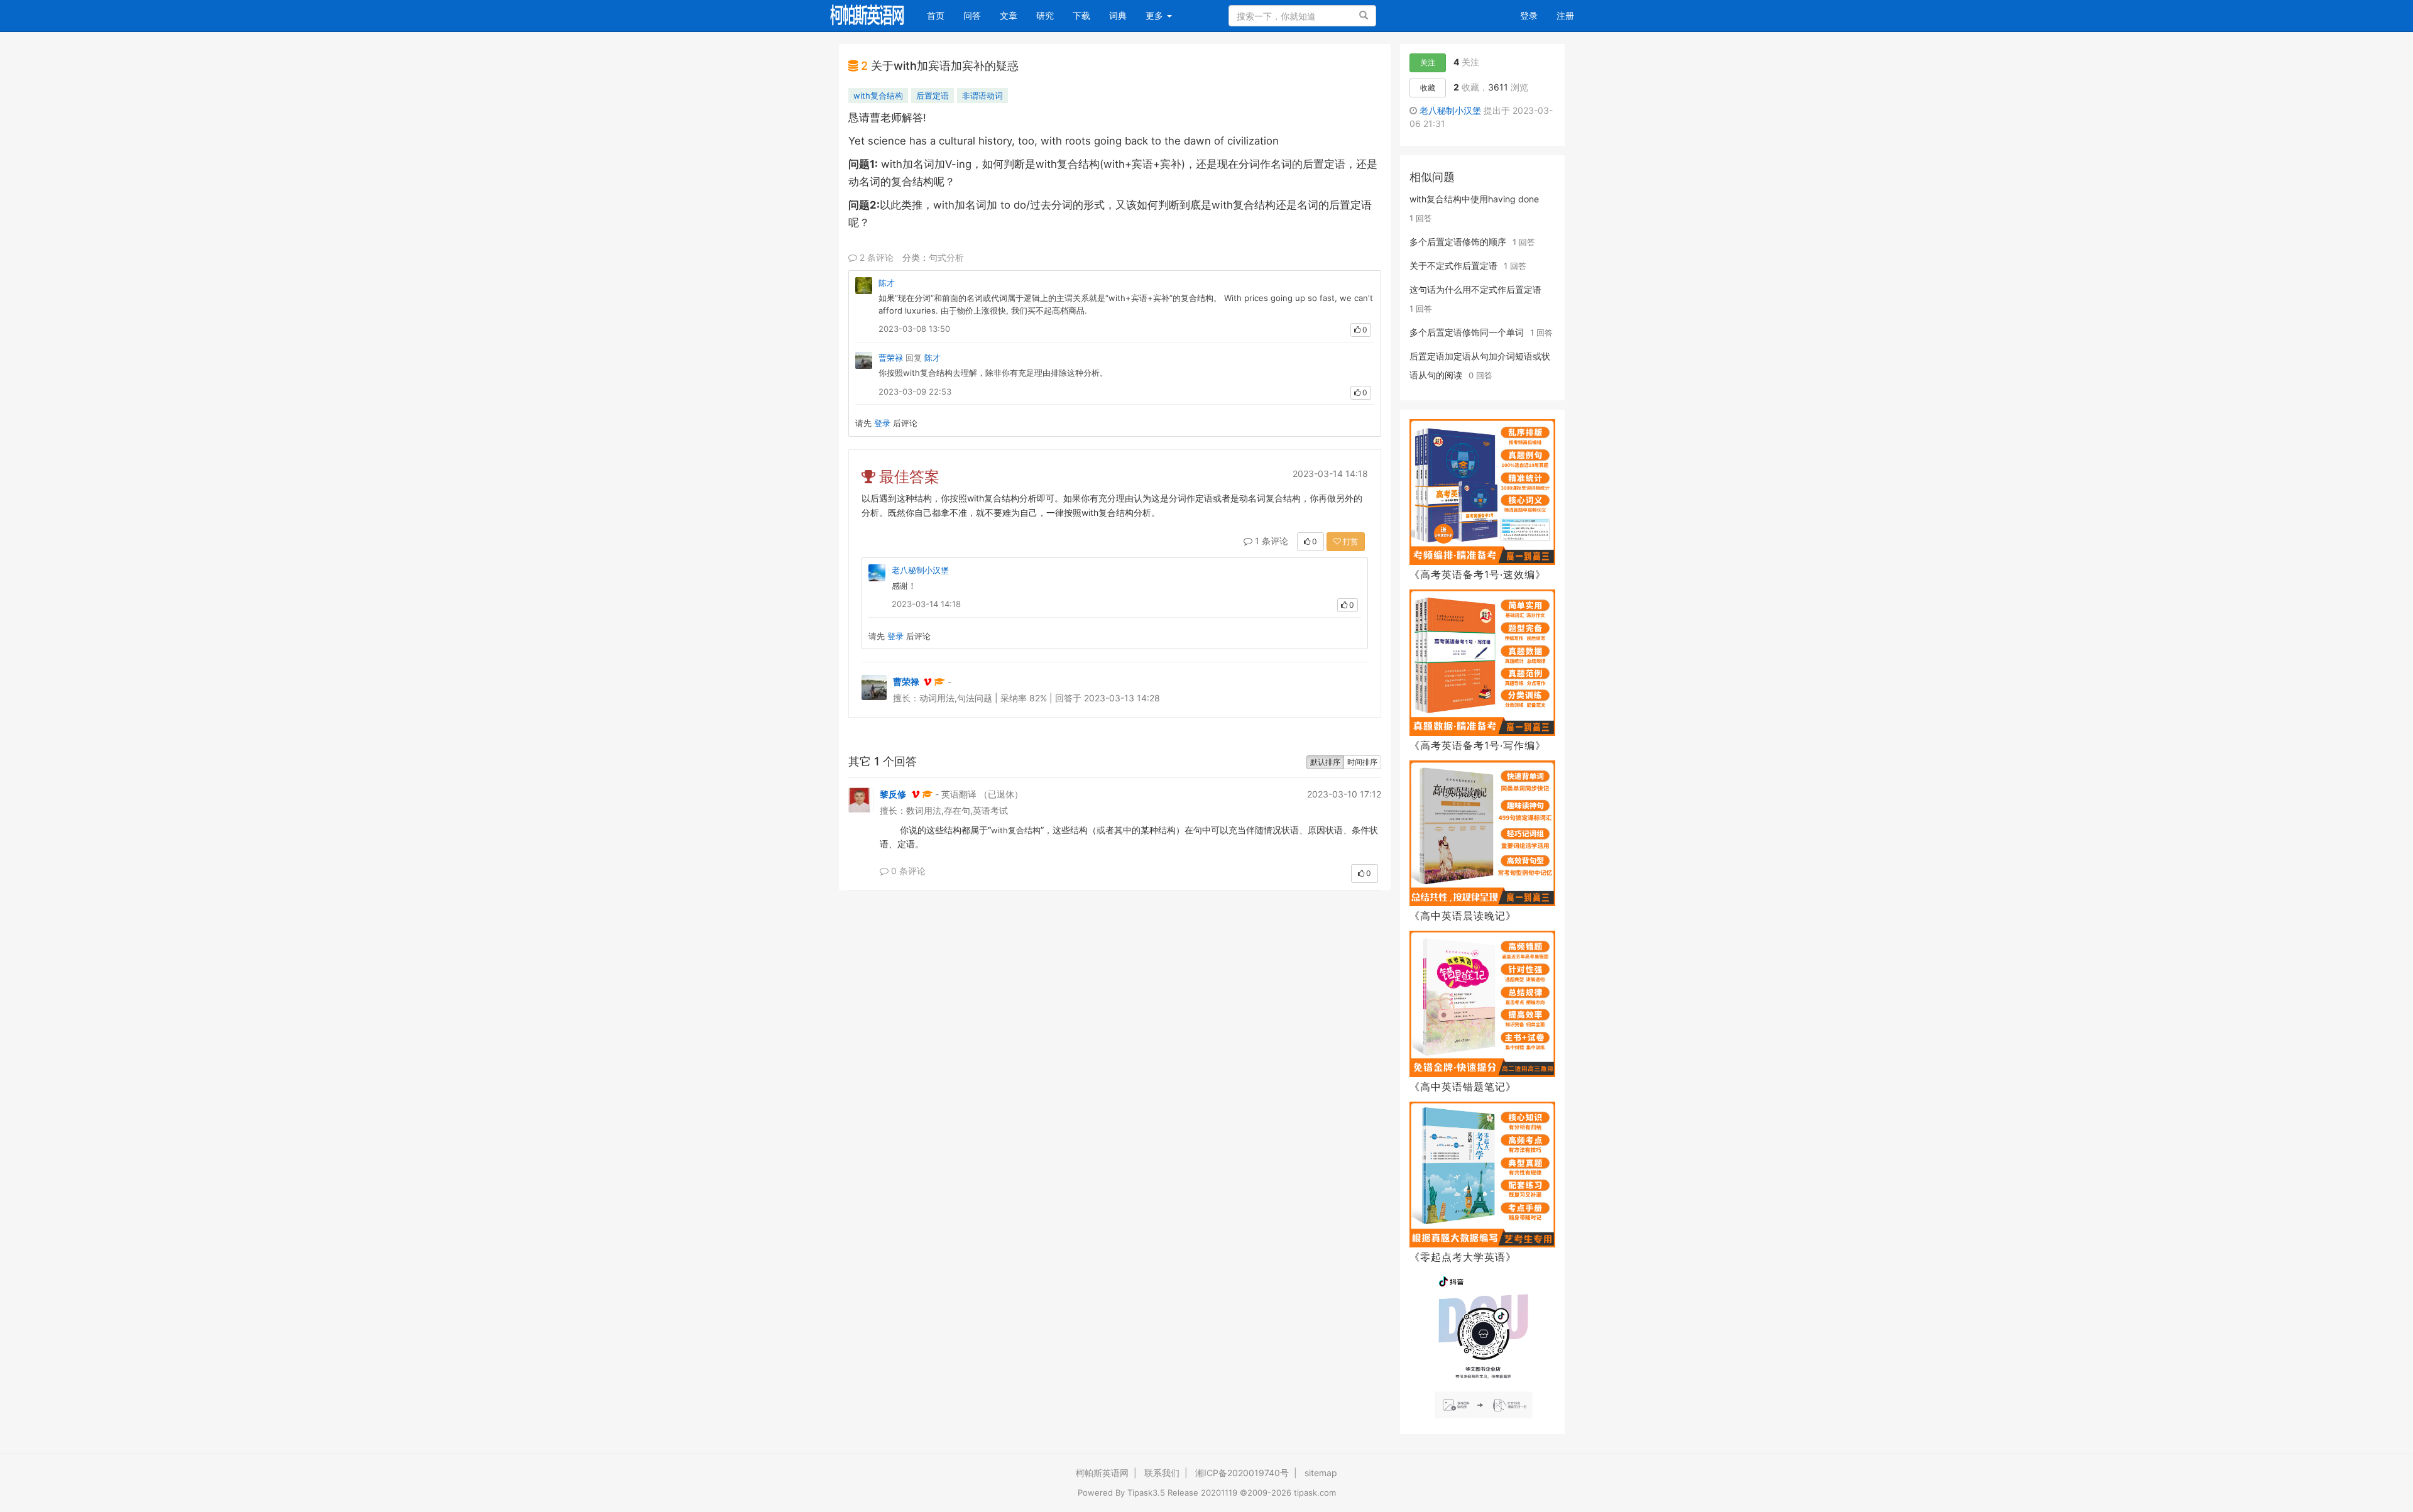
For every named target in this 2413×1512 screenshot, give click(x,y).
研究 (1045, 15)
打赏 (1349, 541)
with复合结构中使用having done (1474, 199)
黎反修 (893, 794)
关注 (1428, 63)
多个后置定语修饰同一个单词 (1467, 332)
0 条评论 (907, 871)
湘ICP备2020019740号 (1242, 1473)
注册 (1565, 15)
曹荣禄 (891, 358)
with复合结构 (878, 96)
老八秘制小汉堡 (920, 570)
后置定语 (933, 96)
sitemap (1321, 1473)
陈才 (887, 283)
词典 (1118, 15)
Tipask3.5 (1146, 1493)
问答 (972, 15)
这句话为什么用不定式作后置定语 (1475, 289)
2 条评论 (875, 257)
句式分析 (946, 257)
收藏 (1428, 88)
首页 (940, 15)
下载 (1081, 15)
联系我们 (1162, 1473)
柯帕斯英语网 (1102, 1473)
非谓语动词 (982, 96)
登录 (1529, 15)
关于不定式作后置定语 (1453, 266)
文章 (1009, 15)
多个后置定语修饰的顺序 (1458, 242)
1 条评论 (1270, 541)
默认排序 (1325, 762)
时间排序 (1362, 762)
